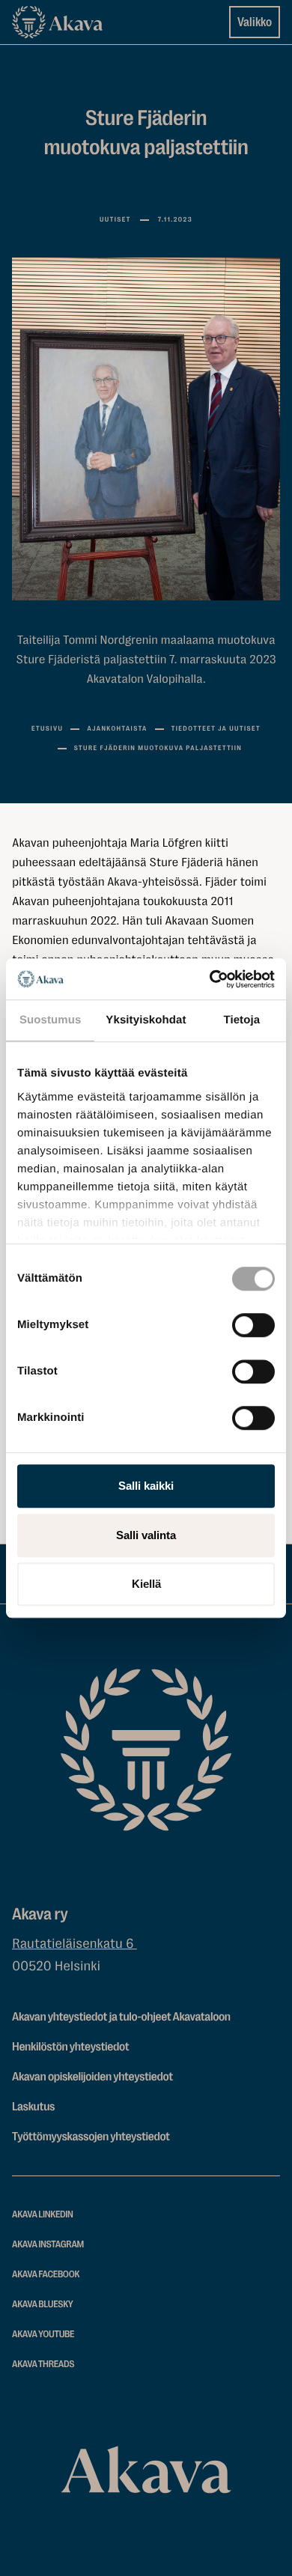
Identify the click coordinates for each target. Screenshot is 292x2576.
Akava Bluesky (43, 2305)
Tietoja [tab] (241, 1020)
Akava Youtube (43, 2335)
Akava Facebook (46, 2275)
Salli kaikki (146, 1486)
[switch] (253, 1322)
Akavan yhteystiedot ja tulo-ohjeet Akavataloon (121, 2017)
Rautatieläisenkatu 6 (74, 1944)
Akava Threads (43, 2365)
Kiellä (146, 1584)
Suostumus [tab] (51, 1020)
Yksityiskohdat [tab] (146, 1020)
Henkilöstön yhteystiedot (70, 2047)
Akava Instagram (48, 2245)
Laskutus (33, 2107)
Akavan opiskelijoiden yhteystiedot (92, 2077)
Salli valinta (146, 1535)
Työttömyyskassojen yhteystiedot (91, 2137)
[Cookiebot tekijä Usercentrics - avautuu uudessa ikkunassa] (210, 979)
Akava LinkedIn (43, 2215)
